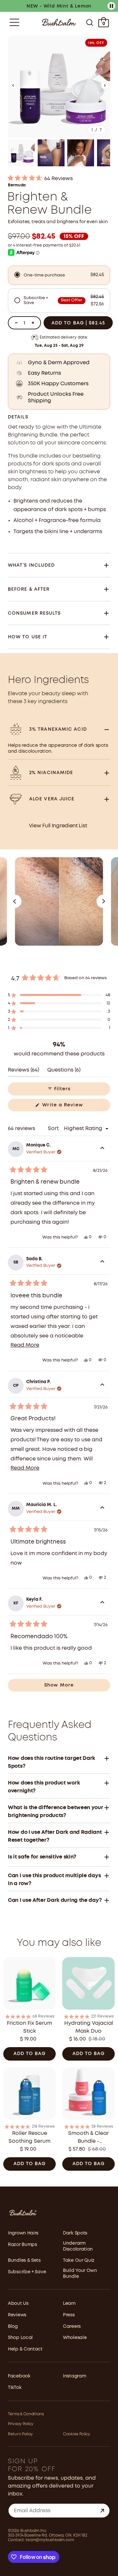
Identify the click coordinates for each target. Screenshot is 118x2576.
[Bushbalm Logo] (59, 22)
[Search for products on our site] (90, 22)
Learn (69, 2304)
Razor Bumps (22, 2245)
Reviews (17, 2315)
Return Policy (20, 2434)
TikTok (15, 2388)
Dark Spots (75, 2233)
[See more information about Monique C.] (102, 1149)
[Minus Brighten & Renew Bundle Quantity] (16, 323)
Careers (72, 2327)
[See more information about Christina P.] (102, 1386)
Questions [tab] (64, 1072)
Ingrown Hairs (23, 2233)
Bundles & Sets (24, 2260)
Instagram (74, 2376)
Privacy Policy (21, 2424)
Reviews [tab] (24, 1072)
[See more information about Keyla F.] (102, 1603)
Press (69, 2315)
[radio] (59, 275)
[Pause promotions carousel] (111, 6)
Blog (13, 2327)
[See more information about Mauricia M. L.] (102, 1509)
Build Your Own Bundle (80, 2274)
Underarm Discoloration (78, 2246)
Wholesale (75, 2338)
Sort (54, 1129)
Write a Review (73, 1107)
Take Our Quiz (79, 2260)
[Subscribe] (102, 2511)
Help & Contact (25, 2349)
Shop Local (20, 2338)
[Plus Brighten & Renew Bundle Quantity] (33, 323)
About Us (18, 2304)
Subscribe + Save (27, 2272)
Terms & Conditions (26, 2414)
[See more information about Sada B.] (102, 1263)
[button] (13, 87)
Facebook (19, 2376)
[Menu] (14, 22)
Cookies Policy (77, 2434)
